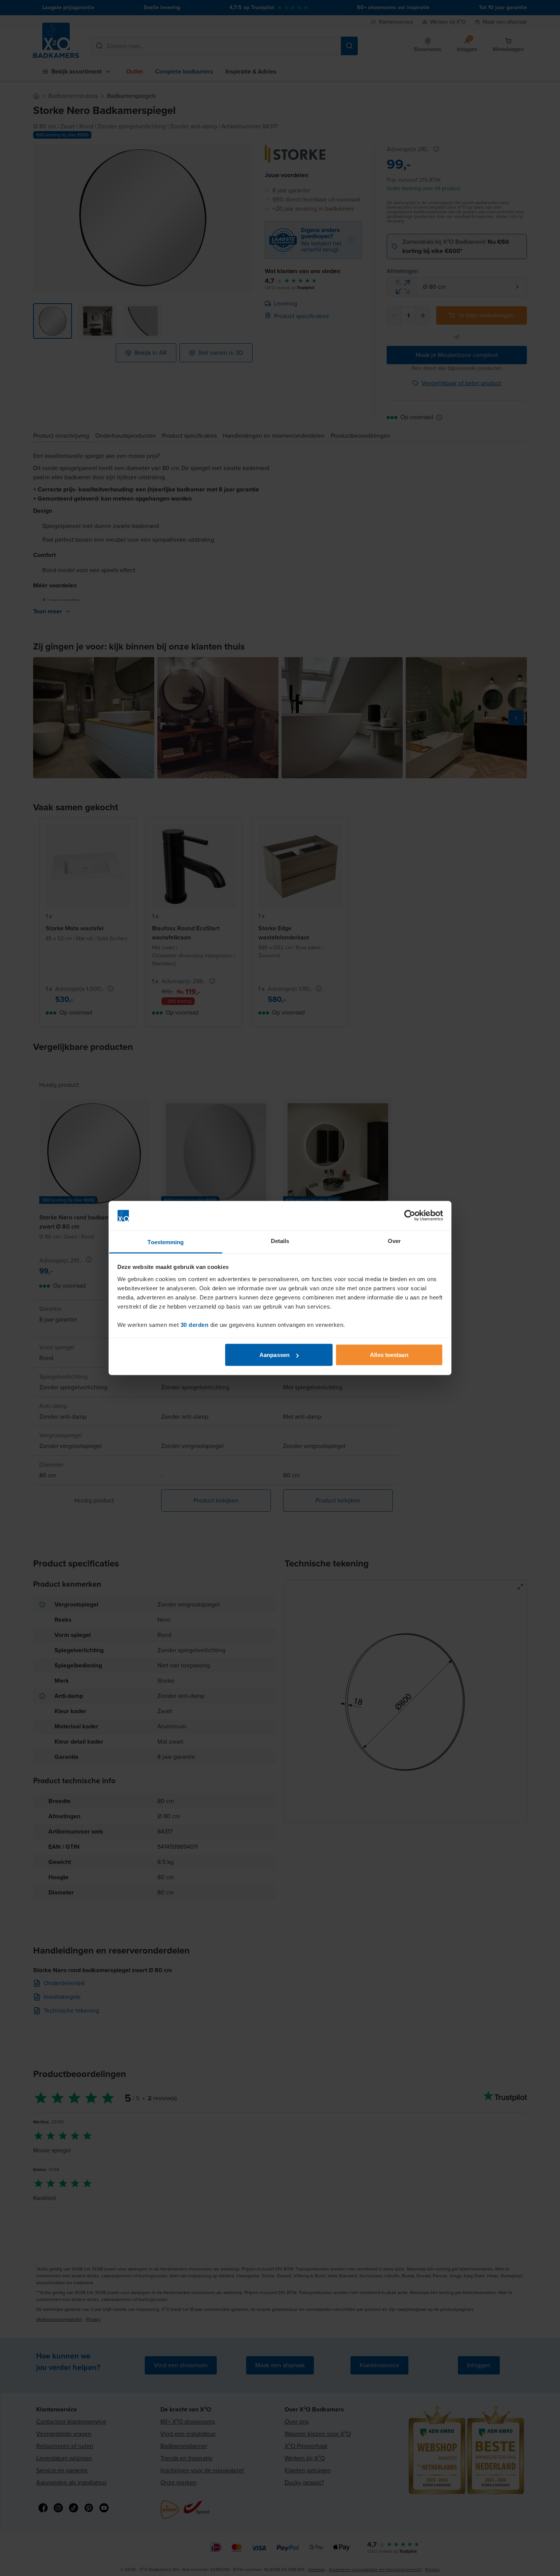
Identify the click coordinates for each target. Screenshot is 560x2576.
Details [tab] (280, 1241)
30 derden (195, 1324)
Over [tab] (394, 1241)
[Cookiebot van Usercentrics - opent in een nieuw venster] (410, 1216)
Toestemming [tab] (166, 1242)
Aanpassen (274, 1355)
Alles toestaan (389, 1355)
